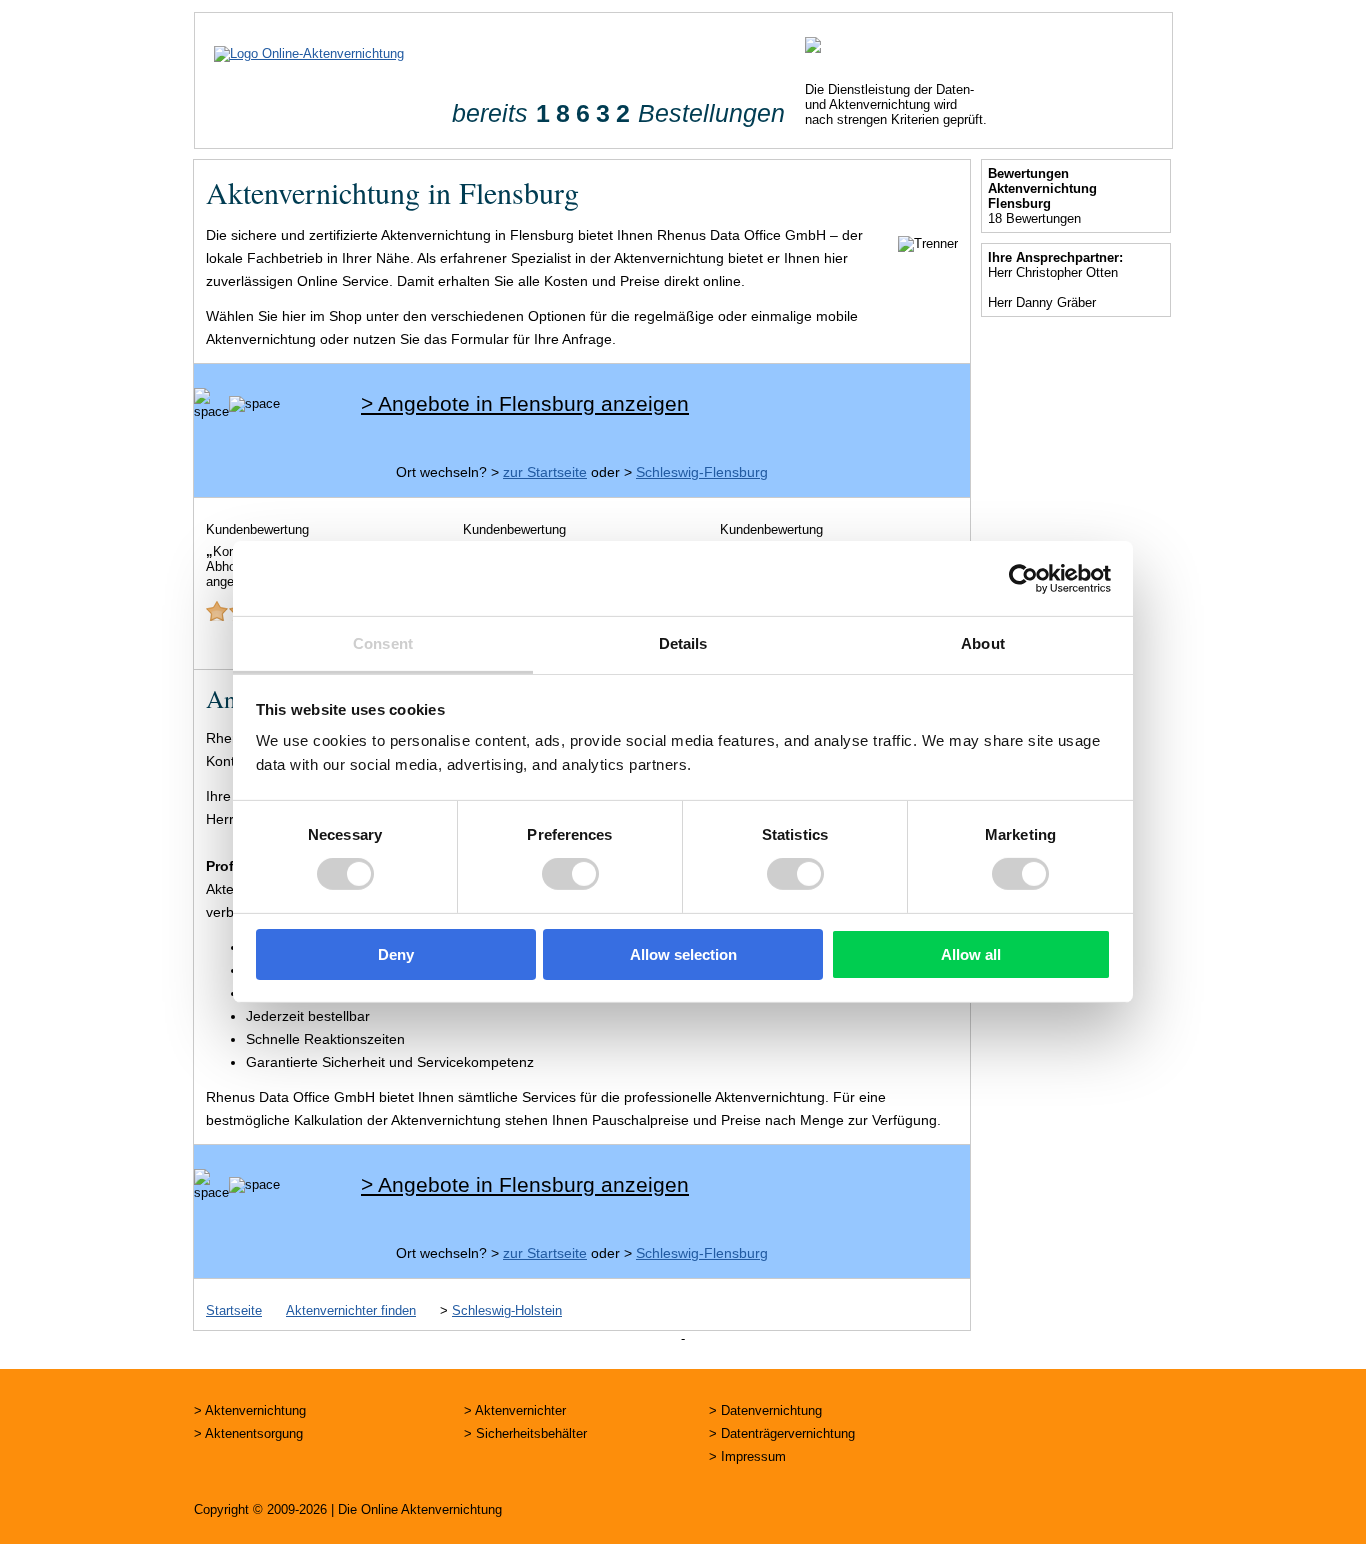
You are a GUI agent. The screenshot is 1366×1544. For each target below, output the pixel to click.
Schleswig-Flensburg (702, 472)
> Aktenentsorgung (248, 1433)
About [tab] (983, 643)
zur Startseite (545, 472)
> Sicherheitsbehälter (525, 1433)
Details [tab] (683, 643)
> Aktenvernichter (515, 1410)
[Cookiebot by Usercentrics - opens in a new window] (1023, 578)
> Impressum (747, 1456)
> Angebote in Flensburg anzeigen (525, 403)
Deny (396, 954)
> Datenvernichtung (765, 1410)
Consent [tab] (383, 643)
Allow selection (683, 954)
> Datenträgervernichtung (782, 1433)
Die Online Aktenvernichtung (420, 1509)
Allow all (971, 954)
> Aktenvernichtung (250, 1410)
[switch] (570, 874)
